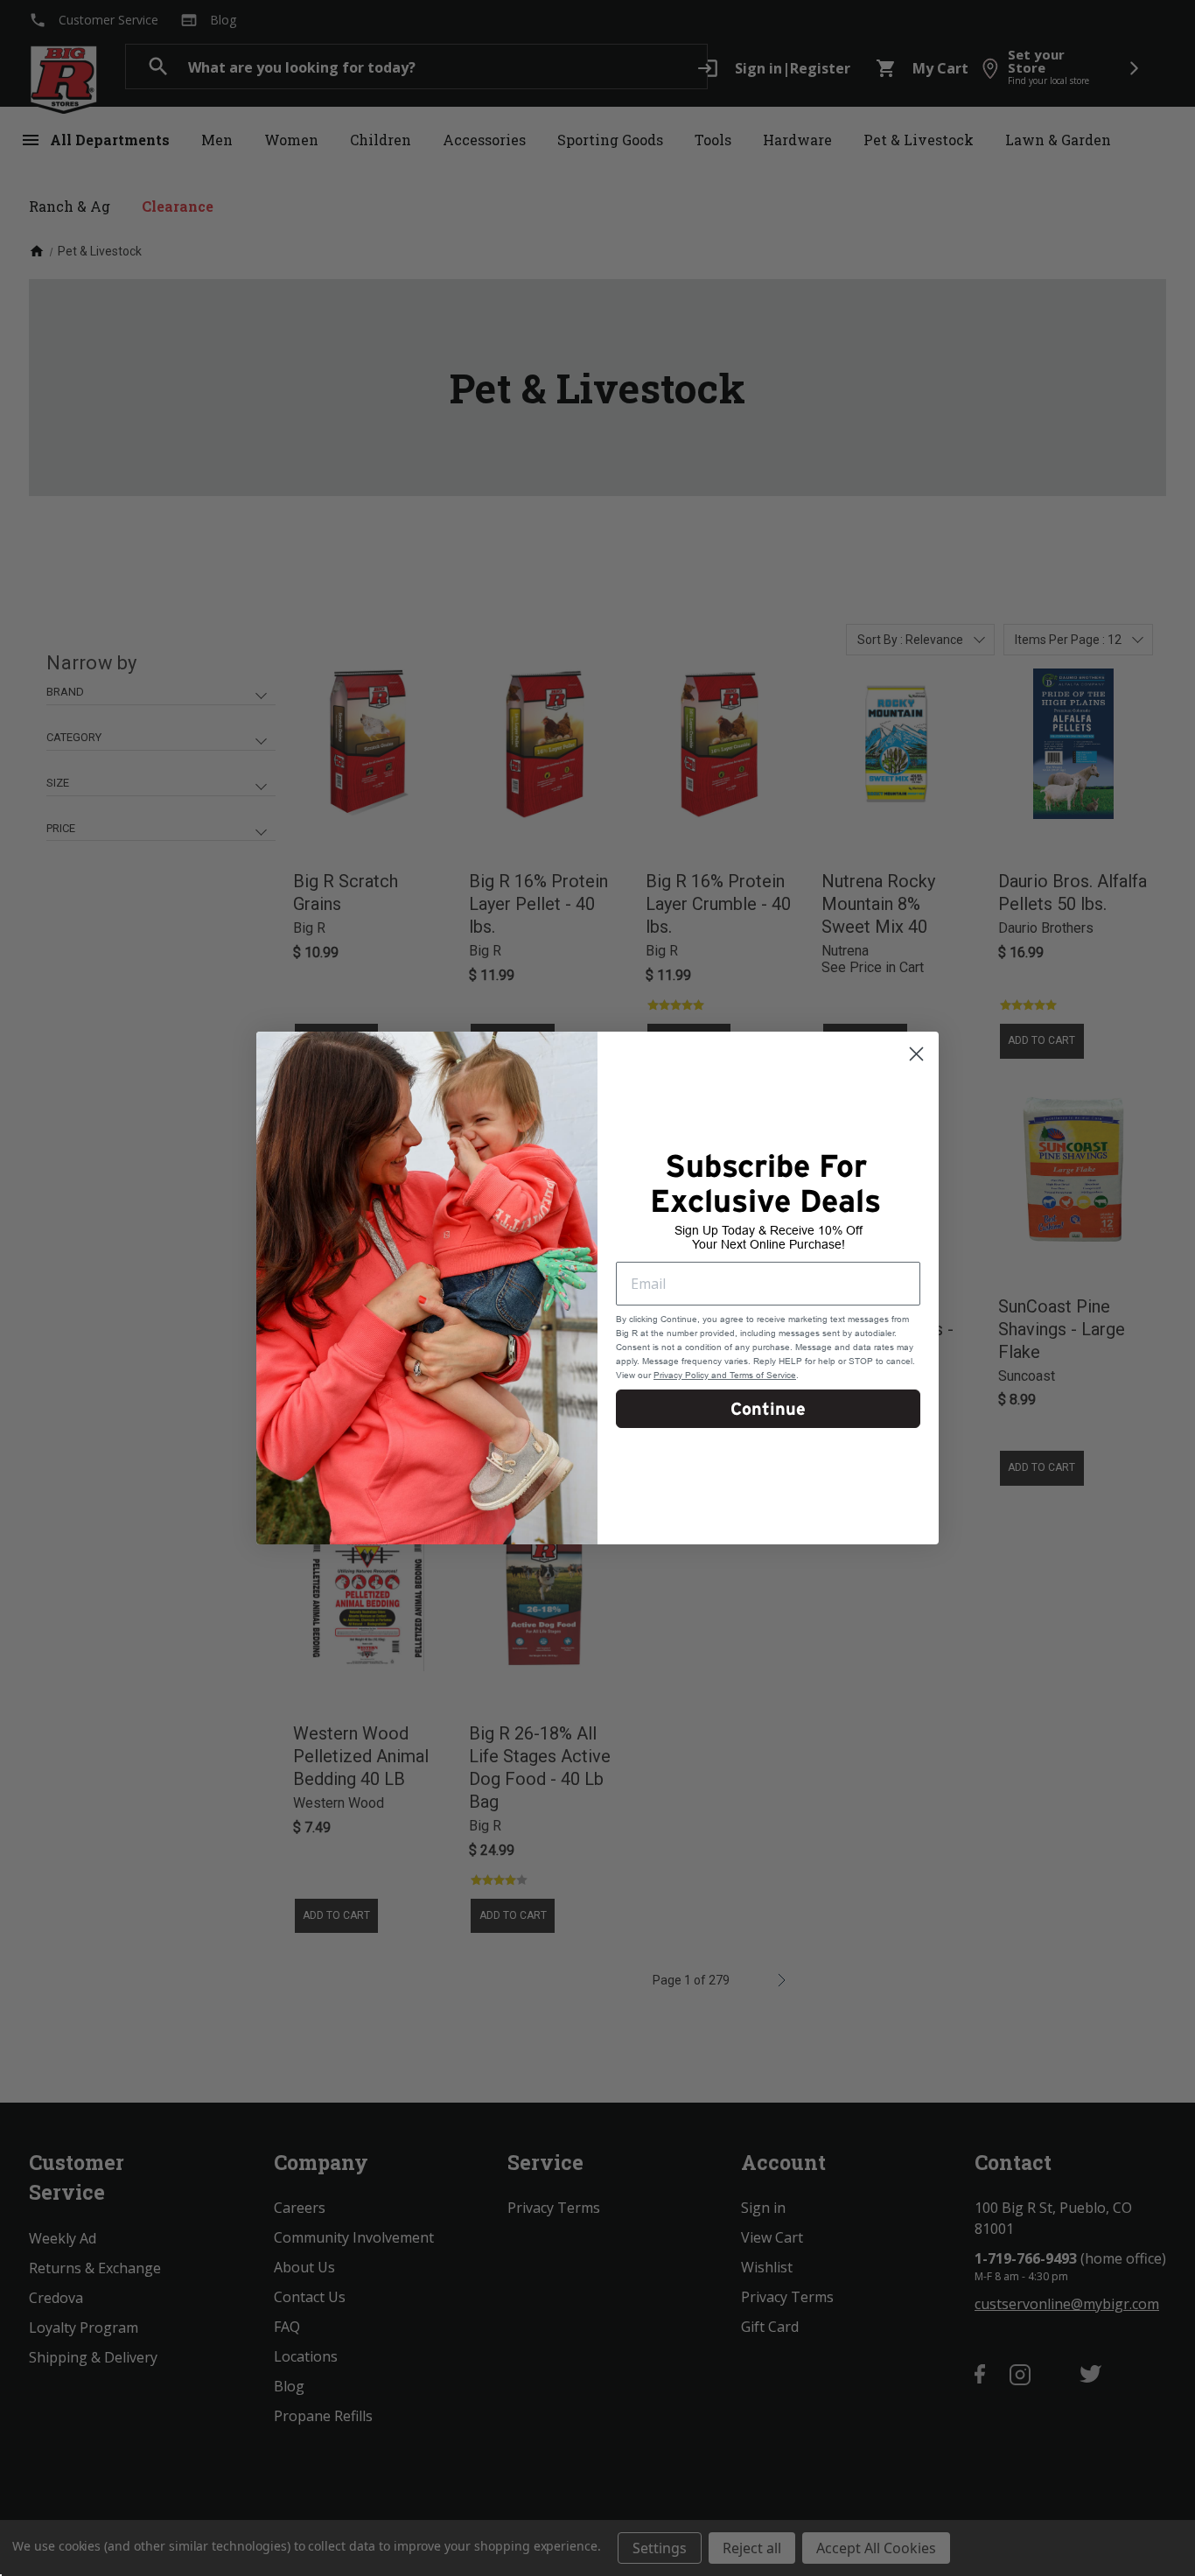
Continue (768, 1409)
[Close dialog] (916, 1054)
